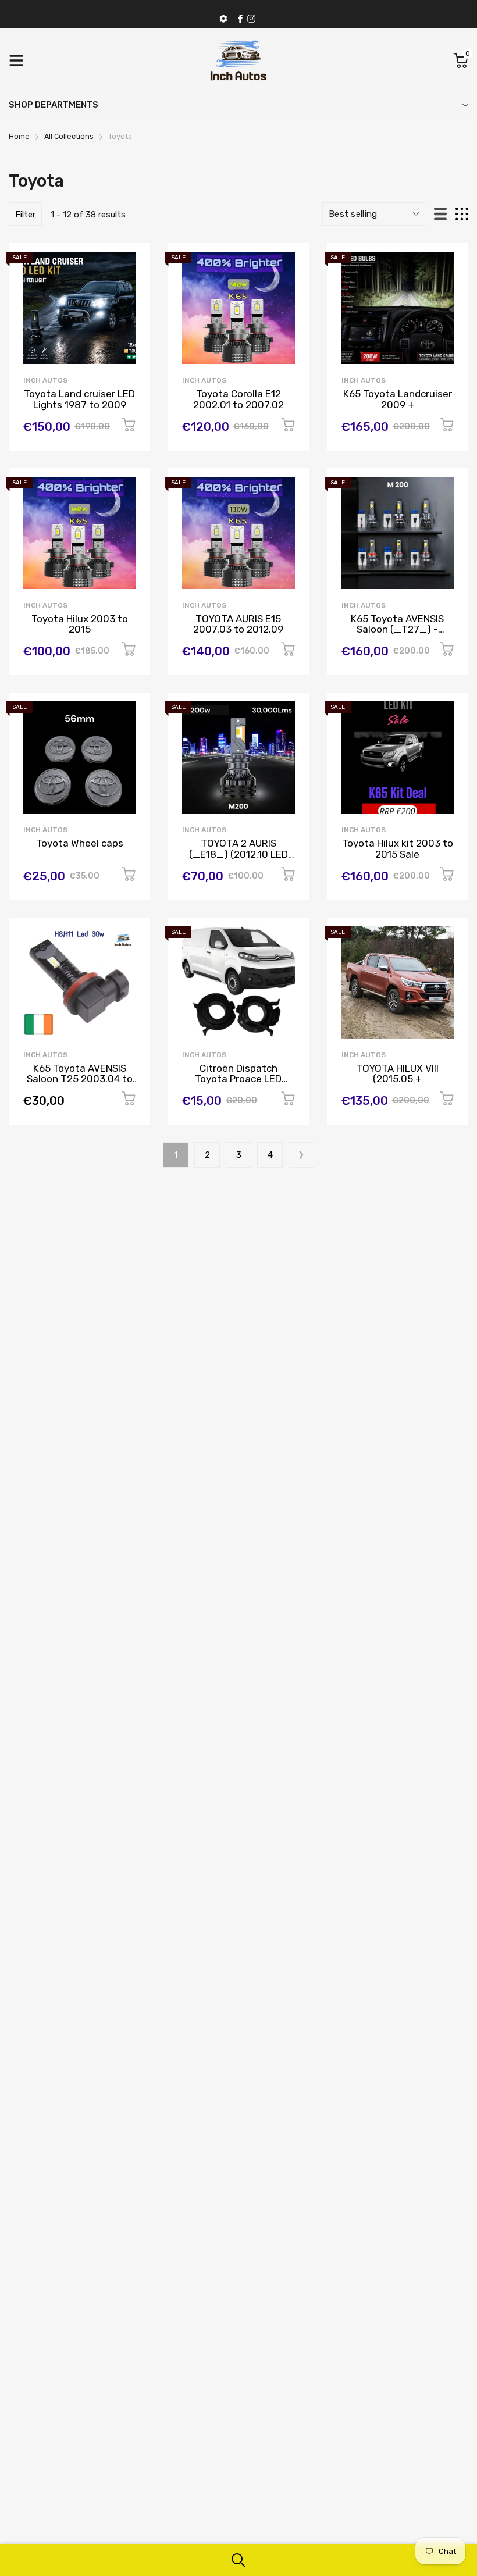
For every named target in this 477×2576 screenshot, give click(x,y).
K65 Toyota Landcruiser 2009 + (398, 399)
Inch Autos (45, 380)
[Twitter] (251, 19)
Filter (25, 215)
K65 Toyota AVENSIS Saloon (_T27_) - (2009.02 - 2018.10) (397, 629)
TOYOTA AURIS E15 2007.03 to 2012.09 (238, 624)
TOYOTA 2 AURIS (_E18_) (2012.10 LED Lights (238, 854)
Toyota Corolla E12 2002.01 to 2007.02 (238, 399)
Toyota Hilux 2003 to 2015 (80, 624)
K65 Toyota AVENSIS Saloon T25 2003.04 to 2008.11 (80, 1079)
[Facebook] (240, 19)
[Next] (301, 1155)
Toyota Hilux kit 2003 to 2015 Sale (398, 849)
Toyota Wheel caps (80, 843)
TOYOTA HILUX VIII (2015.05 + (397, 1074)
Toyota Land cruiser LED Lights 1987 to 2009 (79, 399)
